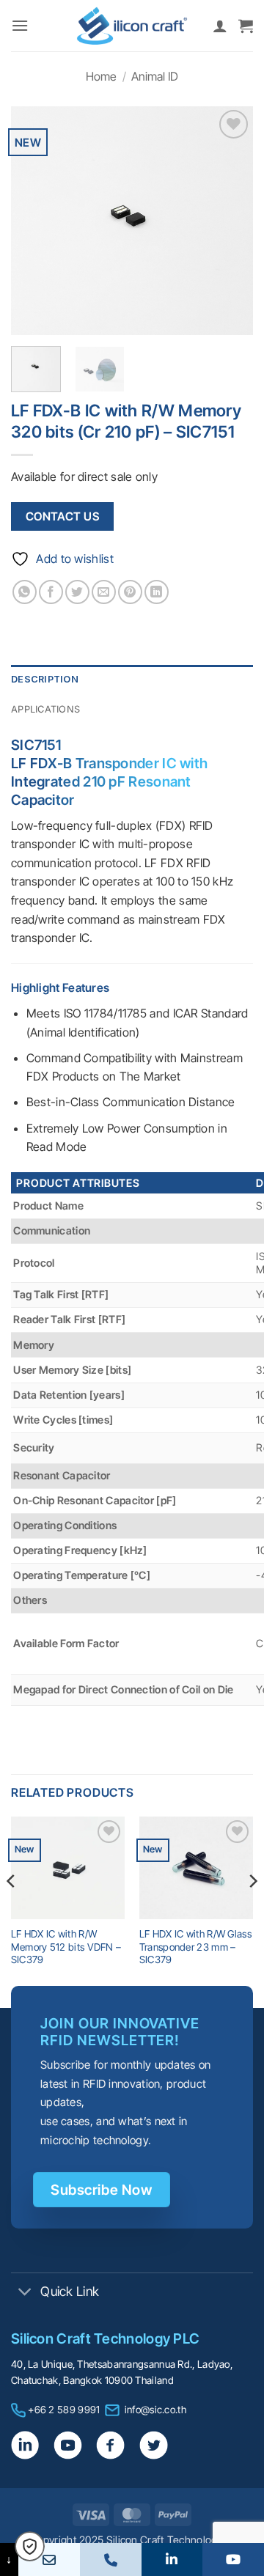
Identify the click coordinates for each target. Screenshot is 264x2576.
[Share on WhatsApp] (25, 592)
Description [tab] (45, 679)
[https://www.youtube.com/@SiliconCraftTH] (233, 2560)
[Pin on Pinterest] (130, 592)
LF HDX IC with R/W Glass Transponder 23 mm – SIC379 (195, 1947)
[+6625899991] (111, 2560)
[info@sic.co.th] (49, 2560)
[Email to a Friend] (104, 592)
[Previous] (34, 221)
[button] (20, 25)
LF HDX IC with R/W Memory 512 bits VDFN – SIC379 (66, 1947)
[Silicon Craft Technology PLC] (132, 26)
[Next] (230, 221)
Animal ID (155, 76)
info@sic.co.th (155, 2410)
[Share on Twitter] (77, 592)
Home (101, 76)
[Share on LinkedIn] (157, 592)
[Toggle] (25, 2293)
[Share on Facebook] (51, 592)
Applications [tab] (45, 709)
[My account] (220, 26)
